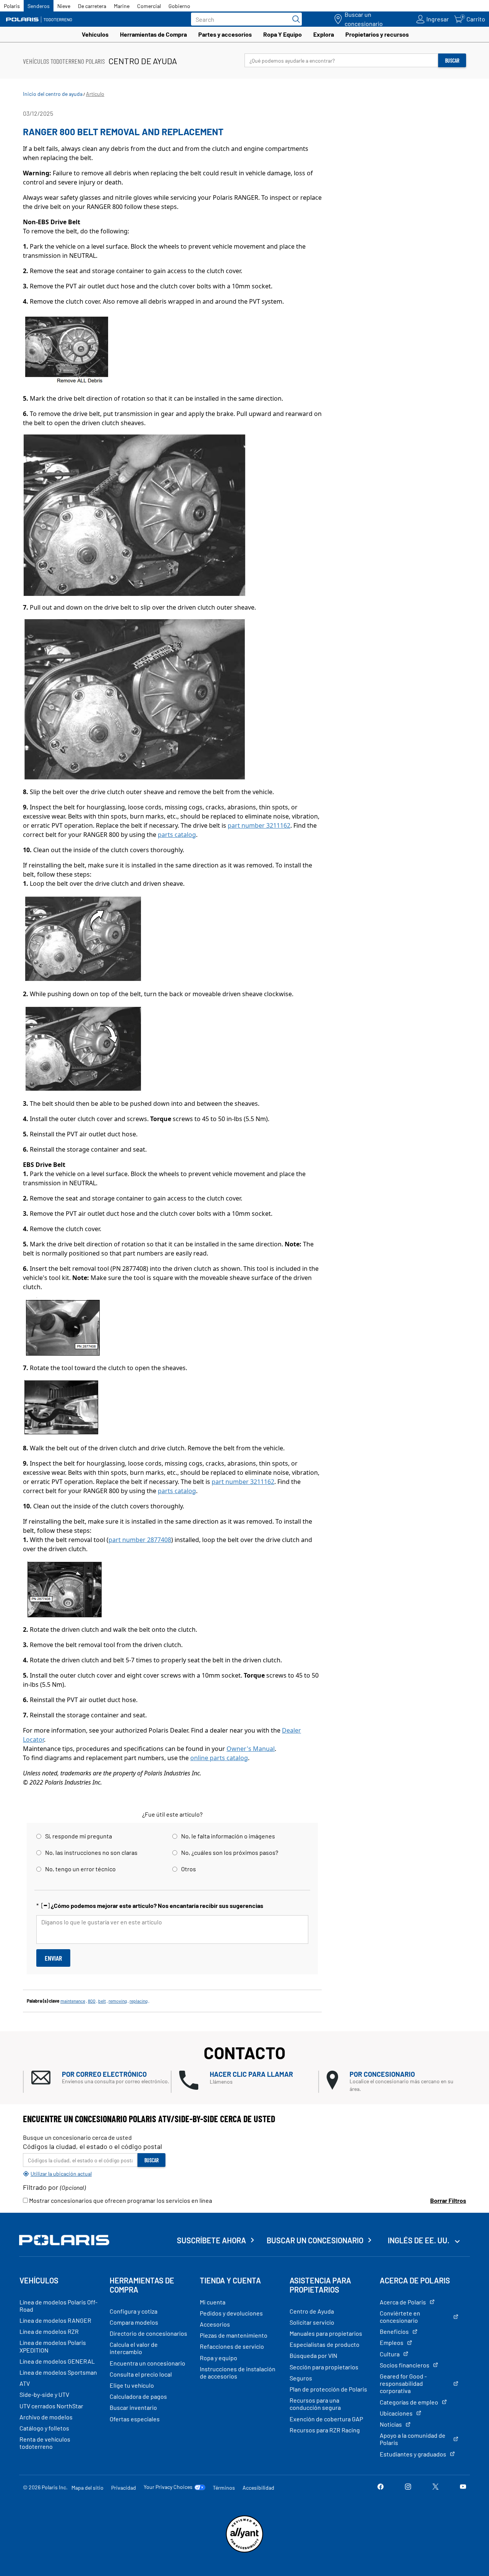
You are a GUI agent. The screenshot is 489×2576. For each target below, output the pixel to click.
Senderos (39, 6)
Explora (324, 34)
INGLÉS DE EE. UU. (419, 2240)
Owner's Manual (251, 1749)
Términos (224, 2488)
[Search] (294, 19)
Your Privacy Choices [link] (168, 2487)
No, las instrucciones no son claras (91, 1852)
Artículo (95, 94)
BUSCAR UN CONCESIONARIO (315, 2240)
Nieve (64, 6)
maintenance (73, 2001)
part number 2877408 (140, 1540)
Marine (122, 6)
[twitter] (436, 2487)
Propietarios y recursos (377, 34)
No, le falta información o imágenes (228, 1836)
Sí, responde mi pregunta (79, 1836)
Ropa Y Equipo (283, 34)
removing (118, 2001)
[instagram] (408, 2487)
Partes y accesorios (225, 34)
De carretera (92, 6)
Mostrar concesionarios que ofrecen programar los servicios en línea (120, 2200)
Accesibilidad (258, 2488)
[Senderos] (40, 19)
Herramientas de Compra (153, 34)
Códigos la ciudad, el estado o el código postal (92, 2146)
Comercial (149, 6)
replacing (138, 2001)
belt (102, 2001)
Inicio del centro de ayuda (53, 94)
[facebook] (381, 2487)
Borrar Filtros (448, 2200)
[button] (101, 2078)
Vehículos (95, 34)
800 (92, 2001)
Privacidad (124, 2488)
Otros (189, 1869)
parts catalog (177, 835)
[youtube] (463, 2487)
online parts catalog (219, 1758)
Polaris (12, 6)
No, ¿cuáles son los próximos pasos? (230, 1852)
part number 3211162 (259, 825)
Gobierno (179, 6)
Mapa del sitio (87, 2488)
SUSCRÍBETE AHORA (211, 2240)
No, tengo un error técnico (80, 1869)
